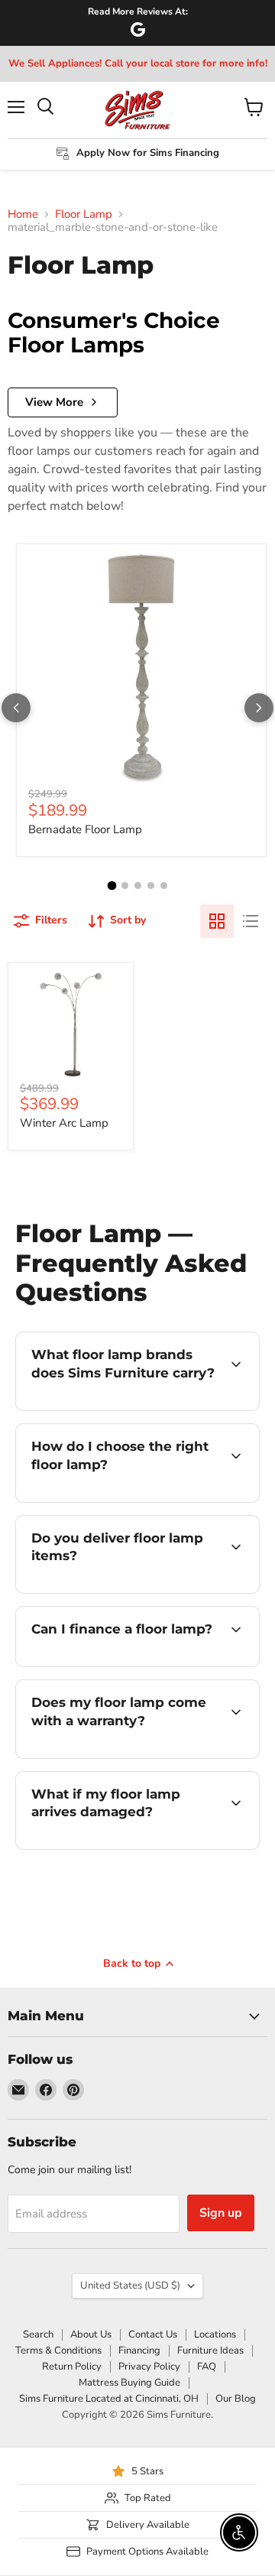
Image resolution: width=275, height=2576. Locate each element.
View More (54, 402)
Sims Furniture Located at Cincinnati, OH (109, 2399)
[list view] (251, 921)
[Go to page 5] (164, 886)
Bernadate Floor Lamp (85, 829)
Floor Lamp (84, 214)
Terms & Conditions (58, 2351)
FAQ (207, 2367)
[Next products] (259, 708)
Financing (139, 2351)
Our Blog (236, 2399)
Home (23, 214)
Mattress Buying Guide (129, 2383)
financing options (139, 1664)
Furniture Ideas (210, 2351)
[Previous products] (16, 708)
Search (38, 2334)
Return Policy (72, 2367)
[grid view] (217, 921)
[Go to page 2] (125, 886)
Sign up (221, 2213)
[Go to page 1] (112, 885)
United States (130, 2286)
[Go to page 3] (138, 886)
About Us (91, 2334)
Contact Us (153, 2334)
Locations (215, 2334)
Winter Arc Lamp (64, 1123)
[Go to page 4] (151, 886)
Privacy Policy (149, 2367)
